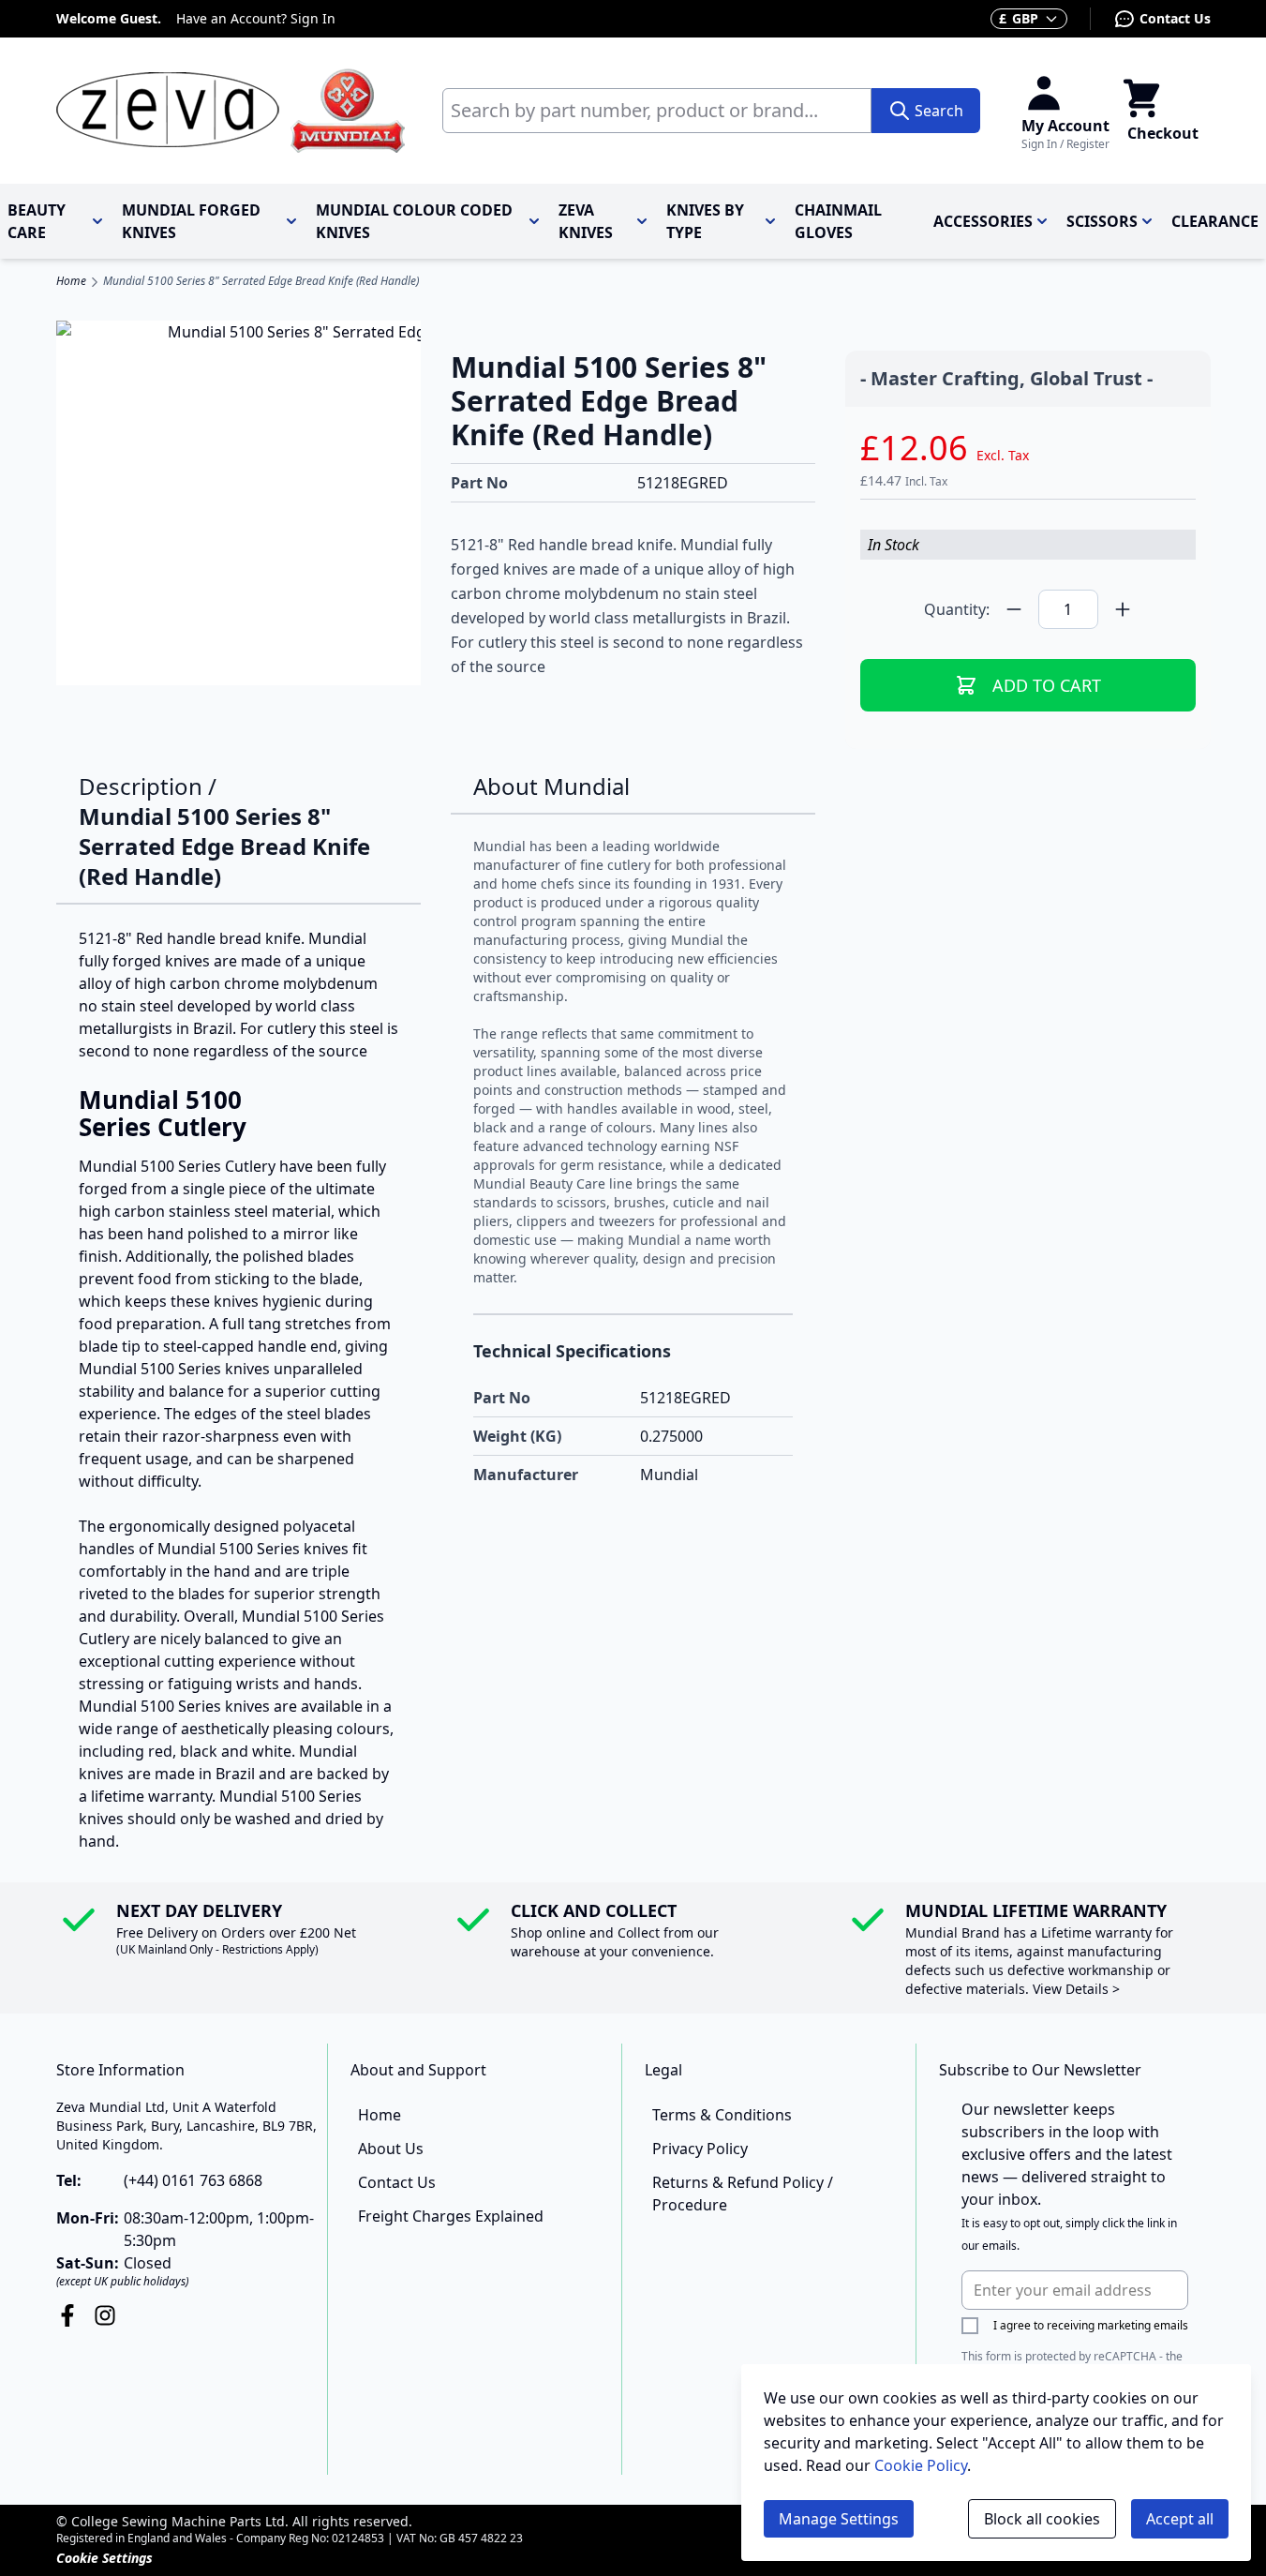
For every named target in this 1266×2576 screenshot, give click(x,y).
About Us (391, 2149)
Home (71, 281)
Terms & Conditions (722, 2115)
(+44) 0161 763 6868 (193, 2180)
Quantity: (957, 609)
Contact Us (1175, 18)
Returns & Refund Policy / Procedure (743, 2194)
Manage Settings (839, 2519)
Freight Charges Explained (451, 2216)
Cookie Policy (921, 2465)
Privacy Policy (700, 2149)
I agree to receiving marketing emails (1091, 2325)
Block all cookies (1042, 2519)
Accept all (1180, 2519)
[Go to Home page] (231, 111)
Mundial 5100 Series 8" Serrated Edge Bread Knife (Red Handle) (261, 281)
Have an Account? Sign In (256, 18)
